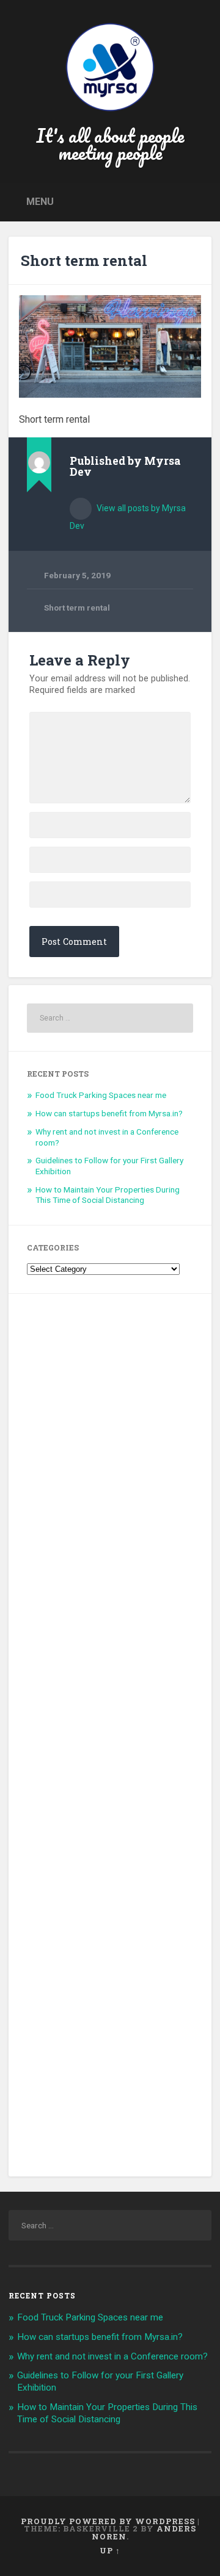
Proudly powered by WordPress (108, 2521)
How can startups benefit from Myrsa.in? (109, 1113)
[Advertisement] (110, 1735)
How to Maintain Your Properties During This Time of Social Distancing (108, 1195)
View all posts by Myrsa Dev (128, 517)
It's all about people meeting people (110, 144)
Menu (40, 202)
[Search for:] (110, 1018)
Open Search (199, 201)
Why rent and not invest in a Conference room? (112, 2356)
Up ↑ (110, 2550)
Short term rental (84, 260)
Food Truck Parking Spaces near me (101, 1095)
